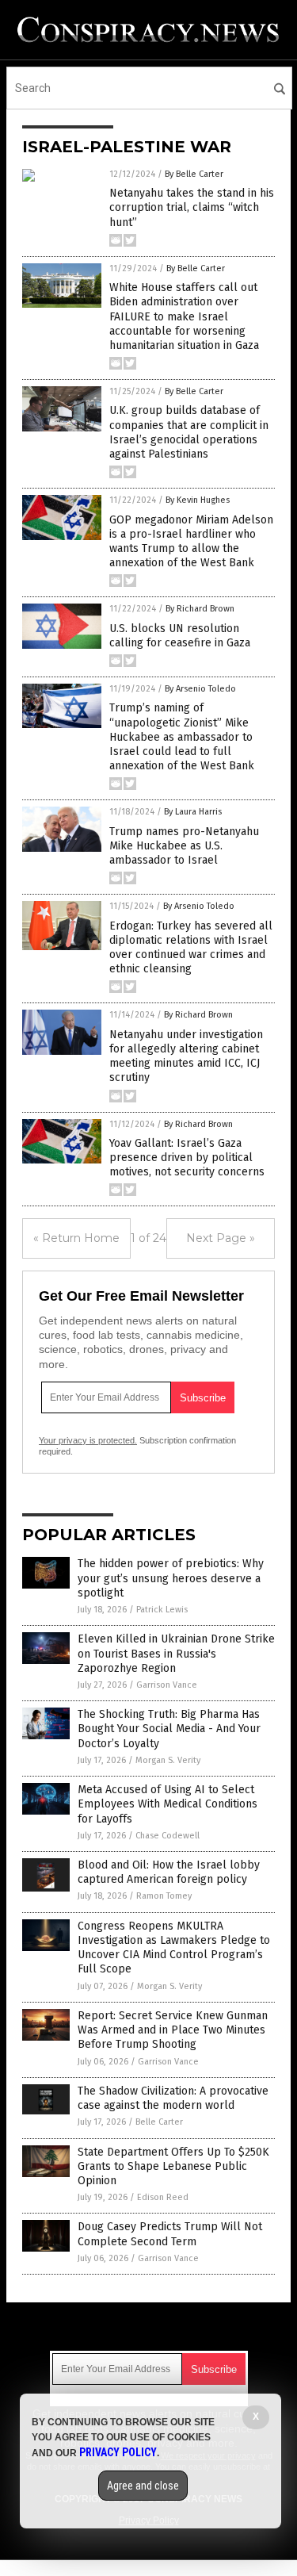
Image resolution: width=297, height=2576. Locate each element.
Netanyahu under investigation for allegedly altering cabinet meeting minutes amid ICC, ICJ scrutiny (186, 1056)
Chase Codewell (168, 1836)
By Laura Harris (193, 812)
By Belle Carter (194, 174)
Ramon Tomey (164, 1896)
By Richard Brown (200, 609)
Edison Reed (163, 2197)
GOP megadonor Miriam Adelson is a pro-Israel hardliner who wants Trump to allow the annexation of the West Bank (191, 542)
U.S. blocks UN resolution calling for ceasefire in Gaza (180, 636)
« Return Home (76, 1238)
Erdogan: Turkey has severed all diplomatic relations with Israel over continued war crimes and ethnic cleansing (191, 948)
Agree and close (143, 2486)
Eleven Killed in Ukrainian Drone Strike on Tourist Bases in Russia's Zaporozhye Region (176, 1653)
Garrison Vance (167, 1685)
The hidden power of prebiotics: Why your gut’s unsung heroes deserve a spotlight (171, 1578)
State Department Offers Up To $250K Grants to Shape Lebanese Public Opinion (173, 2166)
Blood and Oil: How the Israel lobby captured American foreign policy (169, 1872)
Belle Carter (159, 2122)
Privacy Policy (118, 2452)
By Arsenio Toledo (200, 689)
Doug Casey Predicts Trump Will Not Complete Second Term (170, 2234)
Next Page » (221, 1238)
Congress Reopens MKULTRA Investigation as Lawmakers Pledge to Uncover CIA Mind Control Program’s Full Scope (174, 1948)
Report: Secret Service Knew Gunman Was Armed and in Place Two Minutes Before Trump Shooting (173, 2030)
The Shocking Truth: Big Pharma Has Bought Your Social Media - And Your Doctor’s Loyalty (169, 1729)
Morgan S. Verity (168, 1760)
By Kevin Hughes (198, 500)
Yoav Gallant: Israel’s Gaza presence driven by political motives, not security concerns (187, 1158)
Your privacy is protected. (88, 1440)
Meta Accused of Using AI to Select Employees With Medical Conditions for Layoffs (168, 1804)
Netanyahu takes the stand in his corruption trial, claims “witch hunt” (192, 207)
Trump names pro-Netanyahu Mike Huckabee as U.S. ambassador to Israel (184, 846)
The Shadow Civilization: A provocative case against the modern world (173, 2098)
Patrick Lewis (162, 1610)
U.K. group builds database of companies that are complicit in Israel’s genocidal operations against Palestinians (189, 432)
